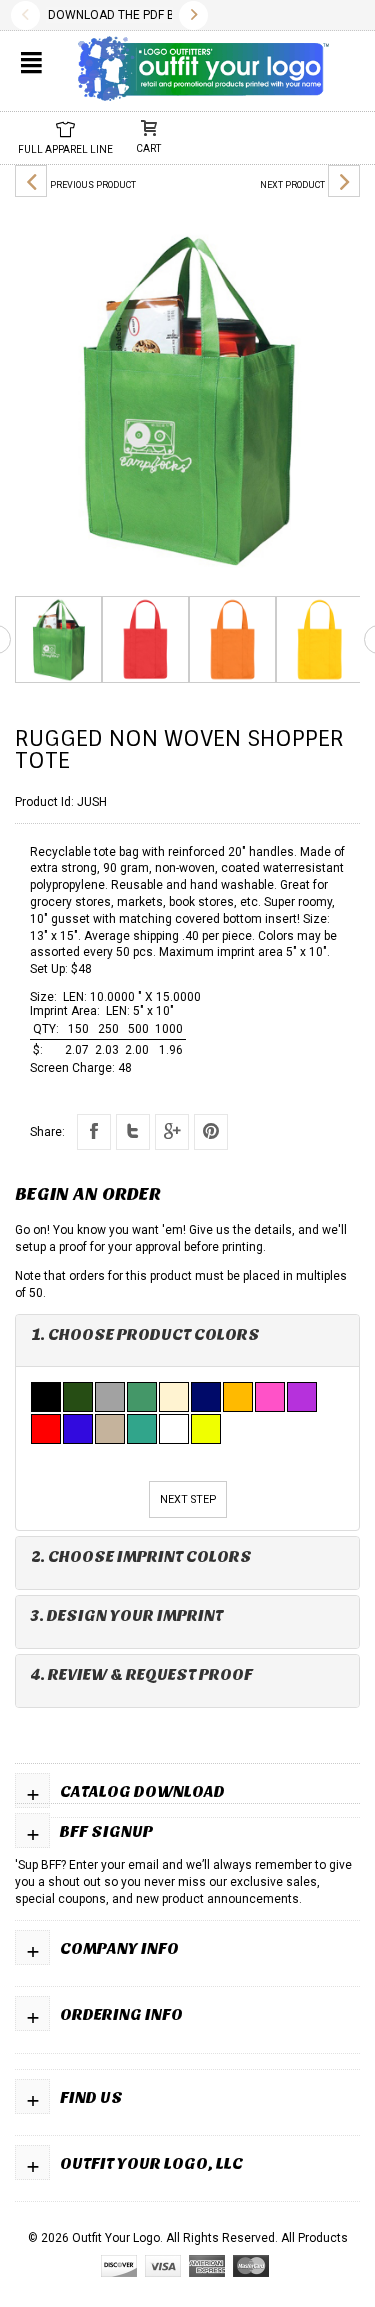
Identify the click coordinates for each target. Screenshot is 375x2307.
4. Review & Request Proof (142, 1674)
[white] (175, 1429)
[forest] (79, 1397)
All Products (314, 2238)
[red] (47, 1429)
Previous (25, 15)
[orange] (239, 1397)
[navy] (207, 1397)
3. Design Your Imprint (127, 1615)
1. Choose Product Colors (145, 1334)
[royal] (79, 1429)
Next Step (188, 1499)
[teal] (143, 1429)
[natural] (175, 1397)
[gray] (111, 1397)
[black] (47, 1397)
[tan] (111, 1429)
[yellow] (207, 1429)
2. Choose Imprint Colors (141, 1556)
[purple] (303, 1397)
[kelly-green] (143, 1397)
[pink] (271, 1397)
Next (193, 15)
